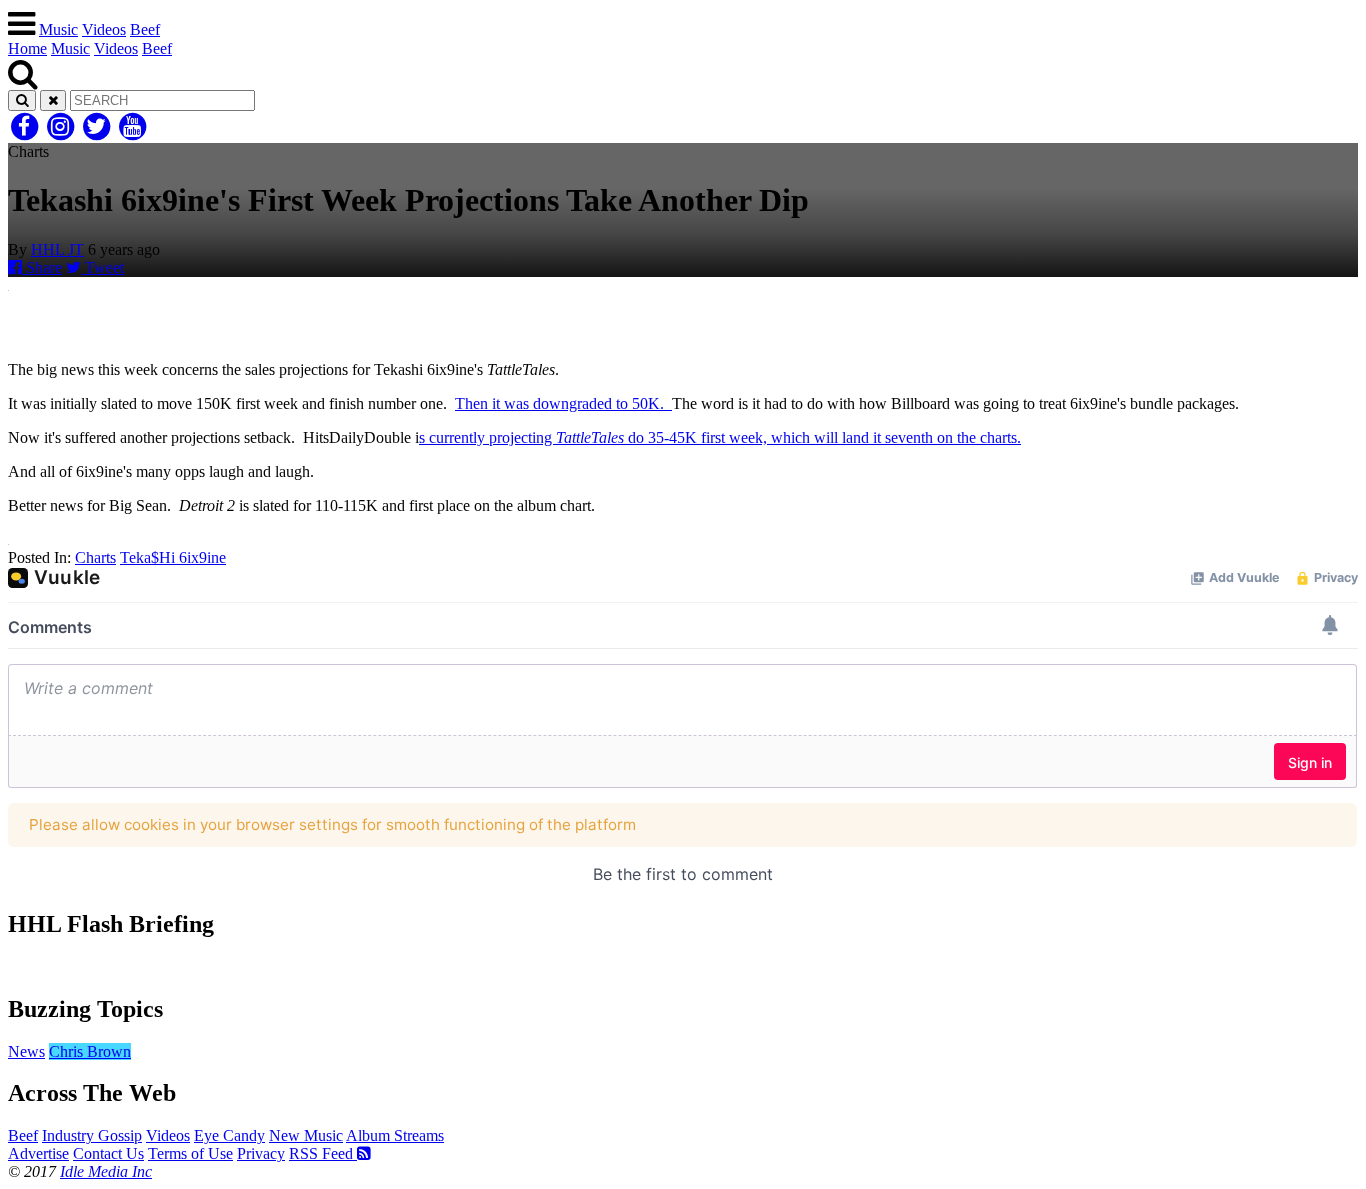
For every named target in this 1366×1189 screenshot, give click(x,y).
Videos (104, 29)
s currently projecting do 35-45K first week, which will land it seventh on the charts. (720, 437)
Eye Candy (229, 1135)
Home (27, 48)
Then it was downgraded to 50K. (563, 403)
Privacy (261, 1153)
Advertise (38, 1153)
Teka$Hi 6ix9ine (173, 557)
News (26, 1051)
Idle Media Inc (106, 1171)
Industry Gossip (92, 1135)
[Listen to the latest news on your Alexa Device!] (683, 966)
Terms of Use (190, 1153)
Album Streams (395, 1135)
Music (58, 29)
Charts (95, 557)
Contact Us (108, 1153)
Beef (145, 29)
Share (42, 267)
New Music (306, 1135)
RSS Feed (323, 1153)
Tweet (102, 267)
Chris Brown (90, 1051)
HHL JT (57, 249)
